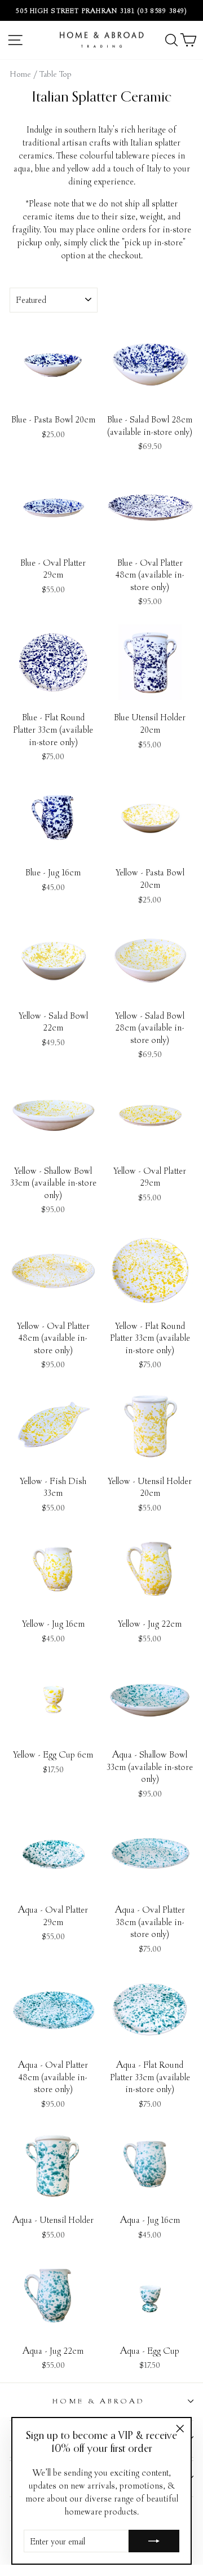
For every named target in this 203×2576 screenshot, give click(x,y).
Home (21, 74)
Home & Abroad (99, 2401)
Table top (56, 74)
